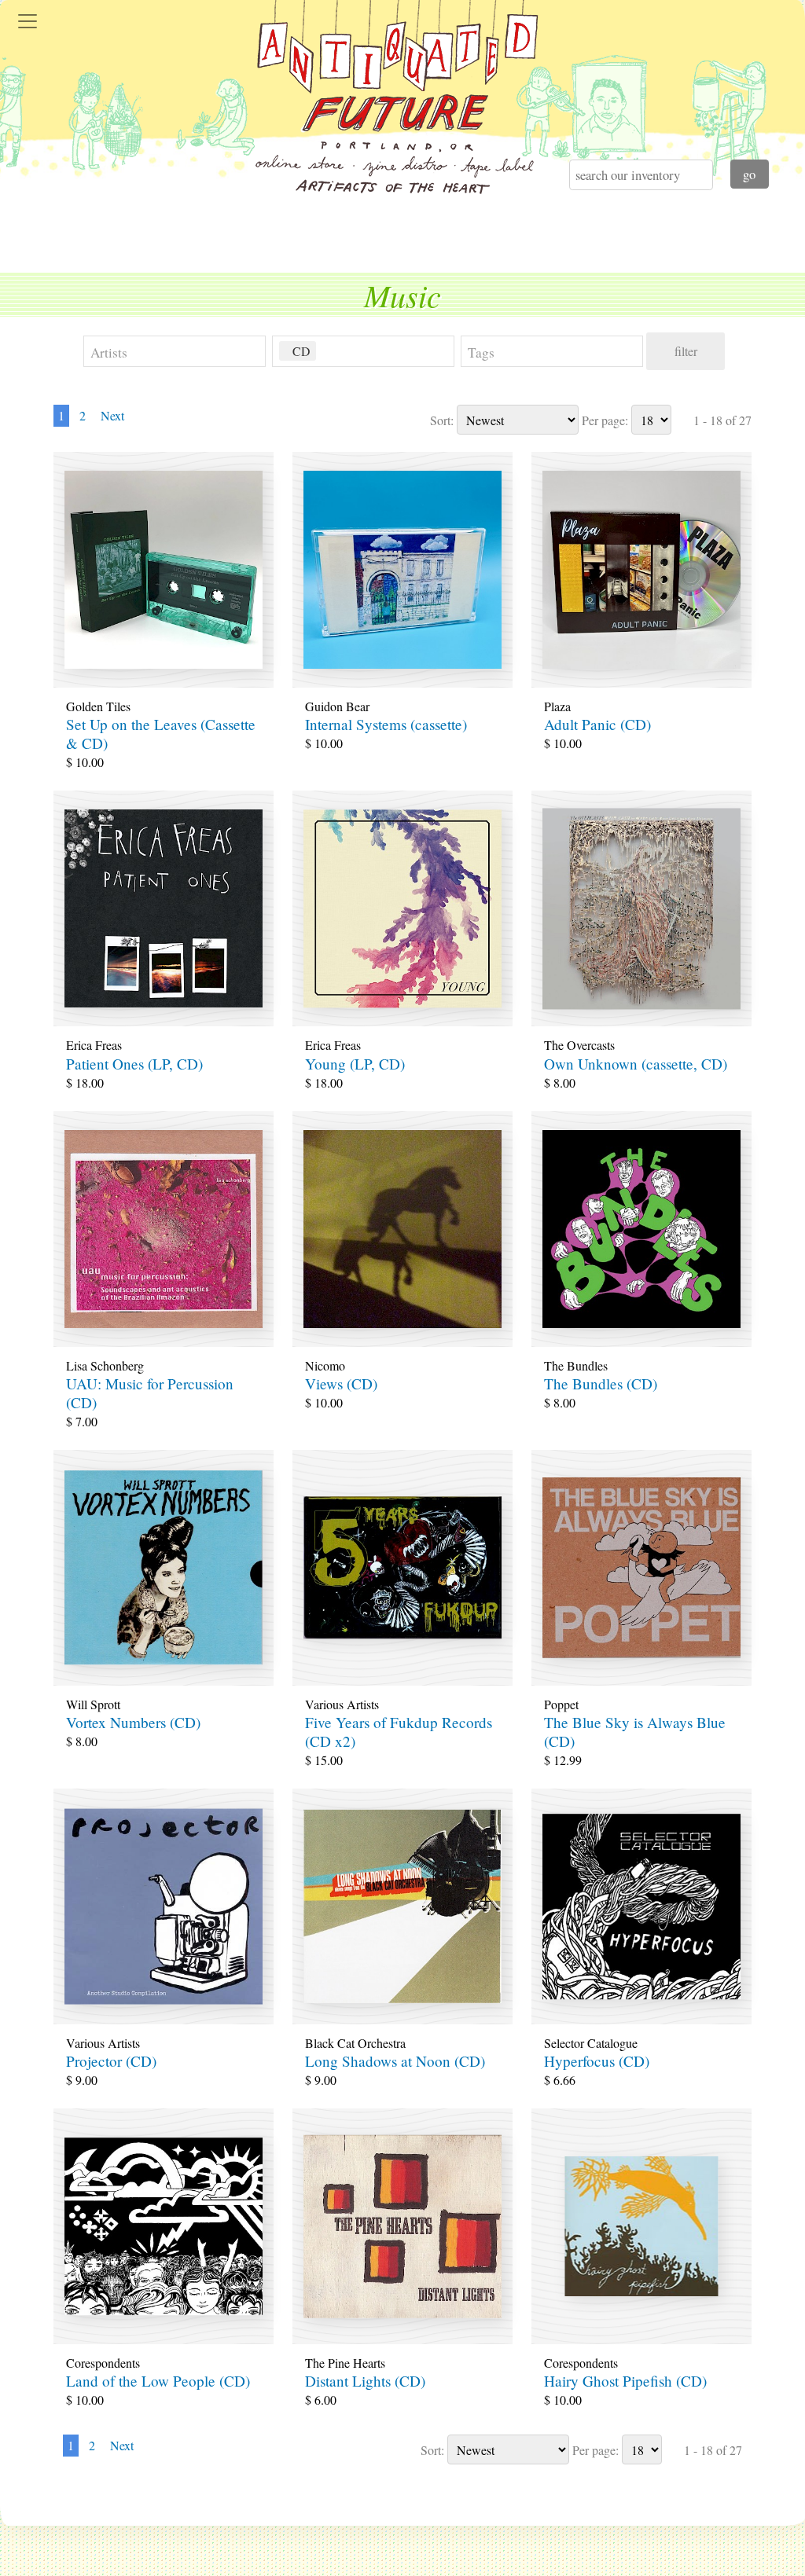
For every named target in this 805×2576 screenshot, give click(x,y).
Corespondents (103, 2363)
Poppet (561, 1704)
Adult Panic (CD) (597, 724)
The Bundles (576, 1365)
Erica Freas (94, 1045)
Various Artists (342, 1704)
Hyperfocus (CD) (597, 2061)
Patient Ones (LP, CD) (134, 1064)
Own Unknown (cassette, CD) (636, 1064)
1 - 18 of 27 (722, 420)
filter (686, 351)
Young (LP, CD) (355, 1064)
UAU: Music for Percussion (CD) (150, 1393)
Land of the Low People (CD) (158, 2381)
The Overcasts (579, 1045)
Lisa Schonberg (105, 1365)
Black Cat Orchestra (355, 2043)
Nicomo (325, 1365)
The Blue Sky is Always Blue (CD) (635, 1732)
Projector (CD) (111, 2061)
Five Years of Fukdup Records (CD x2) (399, 1732)
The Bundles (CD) (601, 1383)
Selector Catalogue (591, 2043)
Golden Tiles (98, 706)
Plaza (557, 706)
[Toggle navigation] (28, 21)
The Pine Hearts (345, 2363)
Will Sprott (93, 1704)
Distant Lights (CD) (365, 2381)
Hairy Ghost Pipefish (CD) (625, 2381)
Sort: (442, 420)
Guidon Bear (337, 706)
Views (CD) (341, 1383)
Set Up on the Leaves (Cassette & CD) (161, 734)
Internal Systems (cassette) (386, 724)
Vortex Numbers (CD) (133, 1722)
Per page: (605, 420)
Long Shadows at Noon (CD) (395, 2061)
